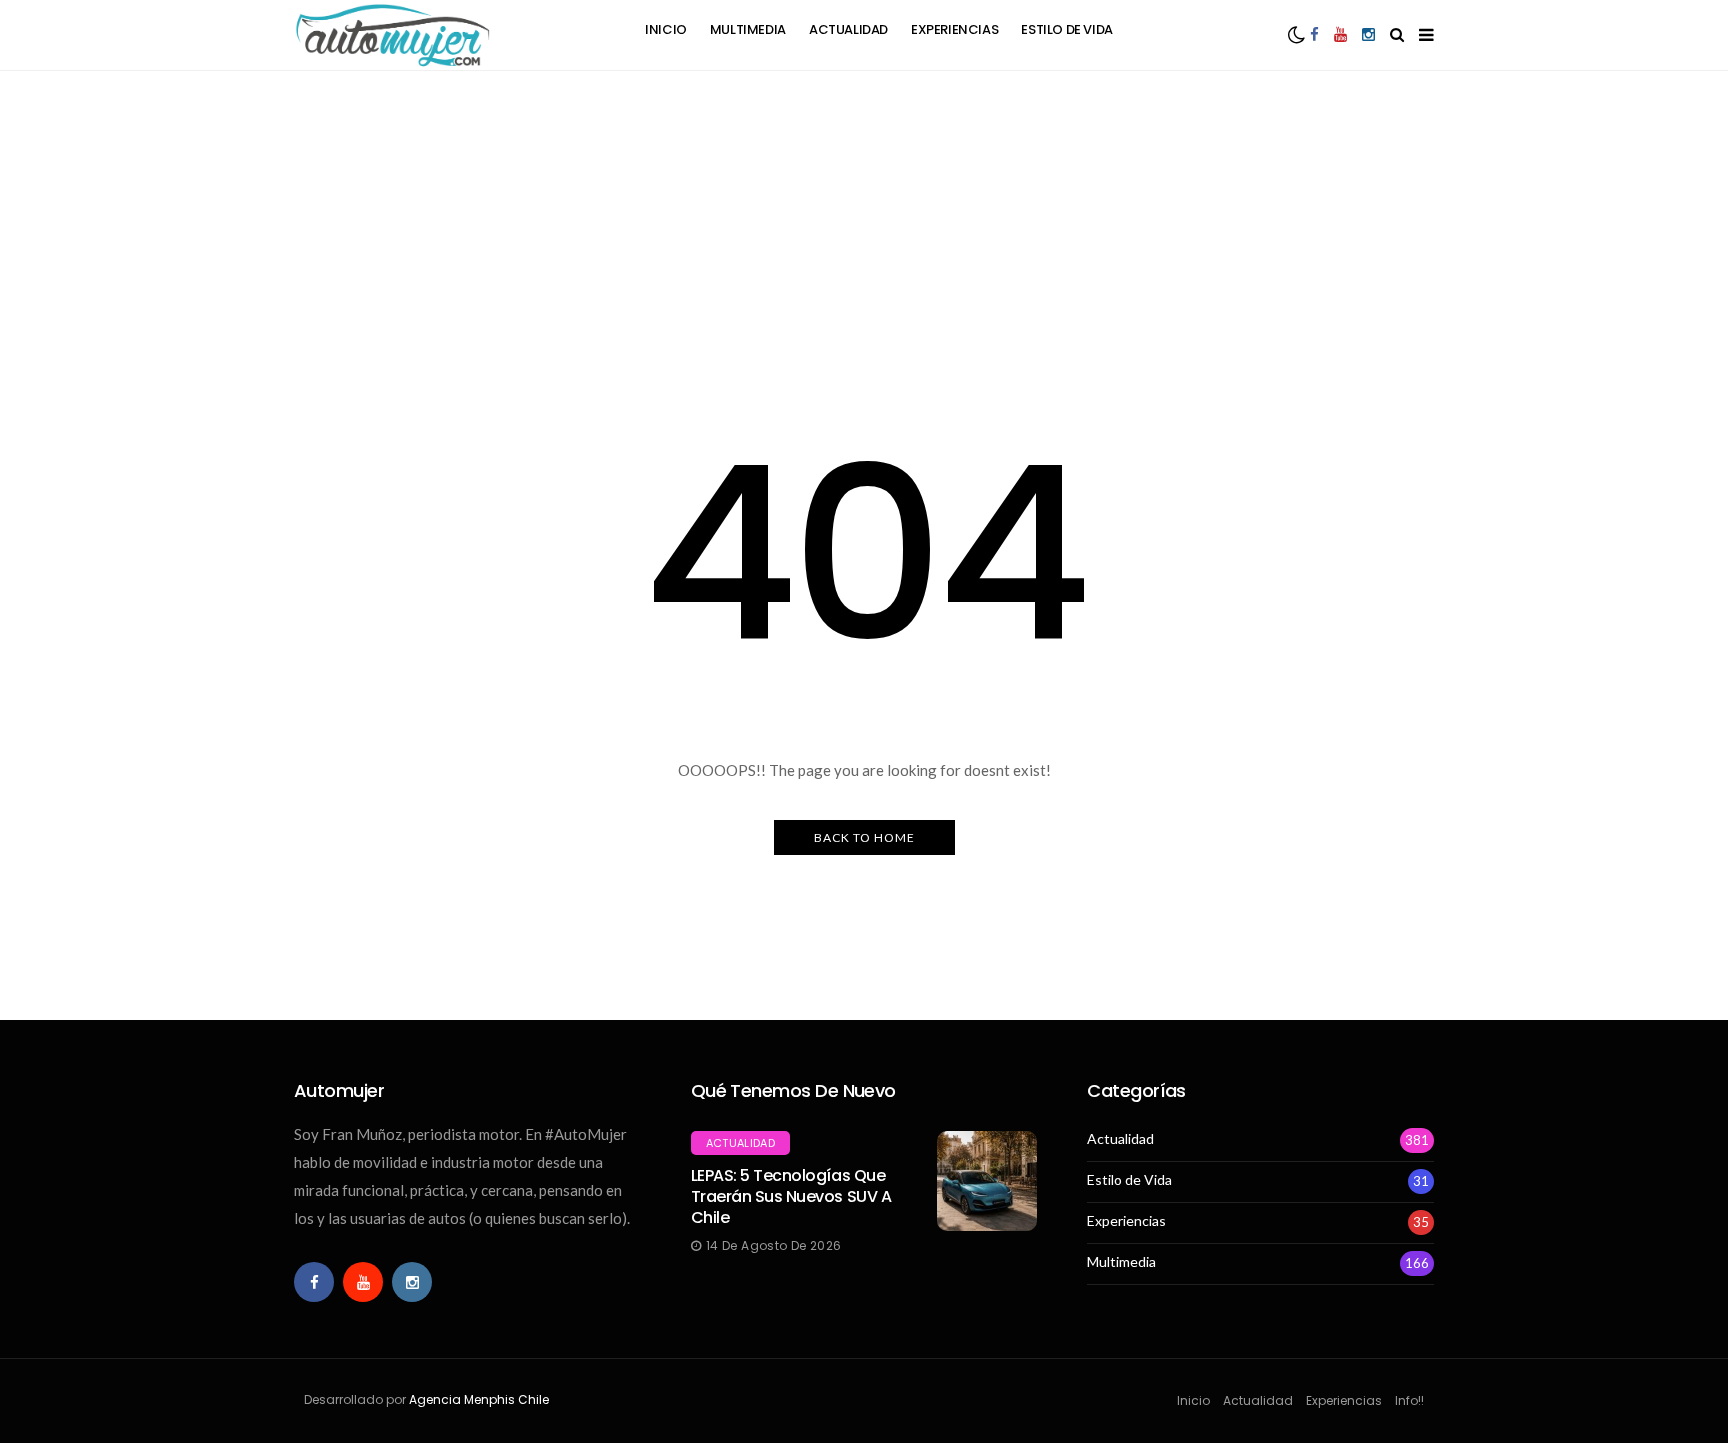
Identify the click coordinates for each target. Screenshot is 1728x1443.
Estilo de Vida (1067, 29)
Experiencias (954, 29)
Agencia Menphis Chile (479, 1399)
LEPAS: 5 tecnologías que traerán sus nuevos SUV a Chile (791, 1196)
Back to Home (864, 837)
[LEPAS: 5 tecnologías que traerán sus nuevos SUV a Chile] (987, 1181)
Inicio (666, 29)
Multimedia (748, 29)
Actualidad (848, 29)
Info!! (1409, 1400)
